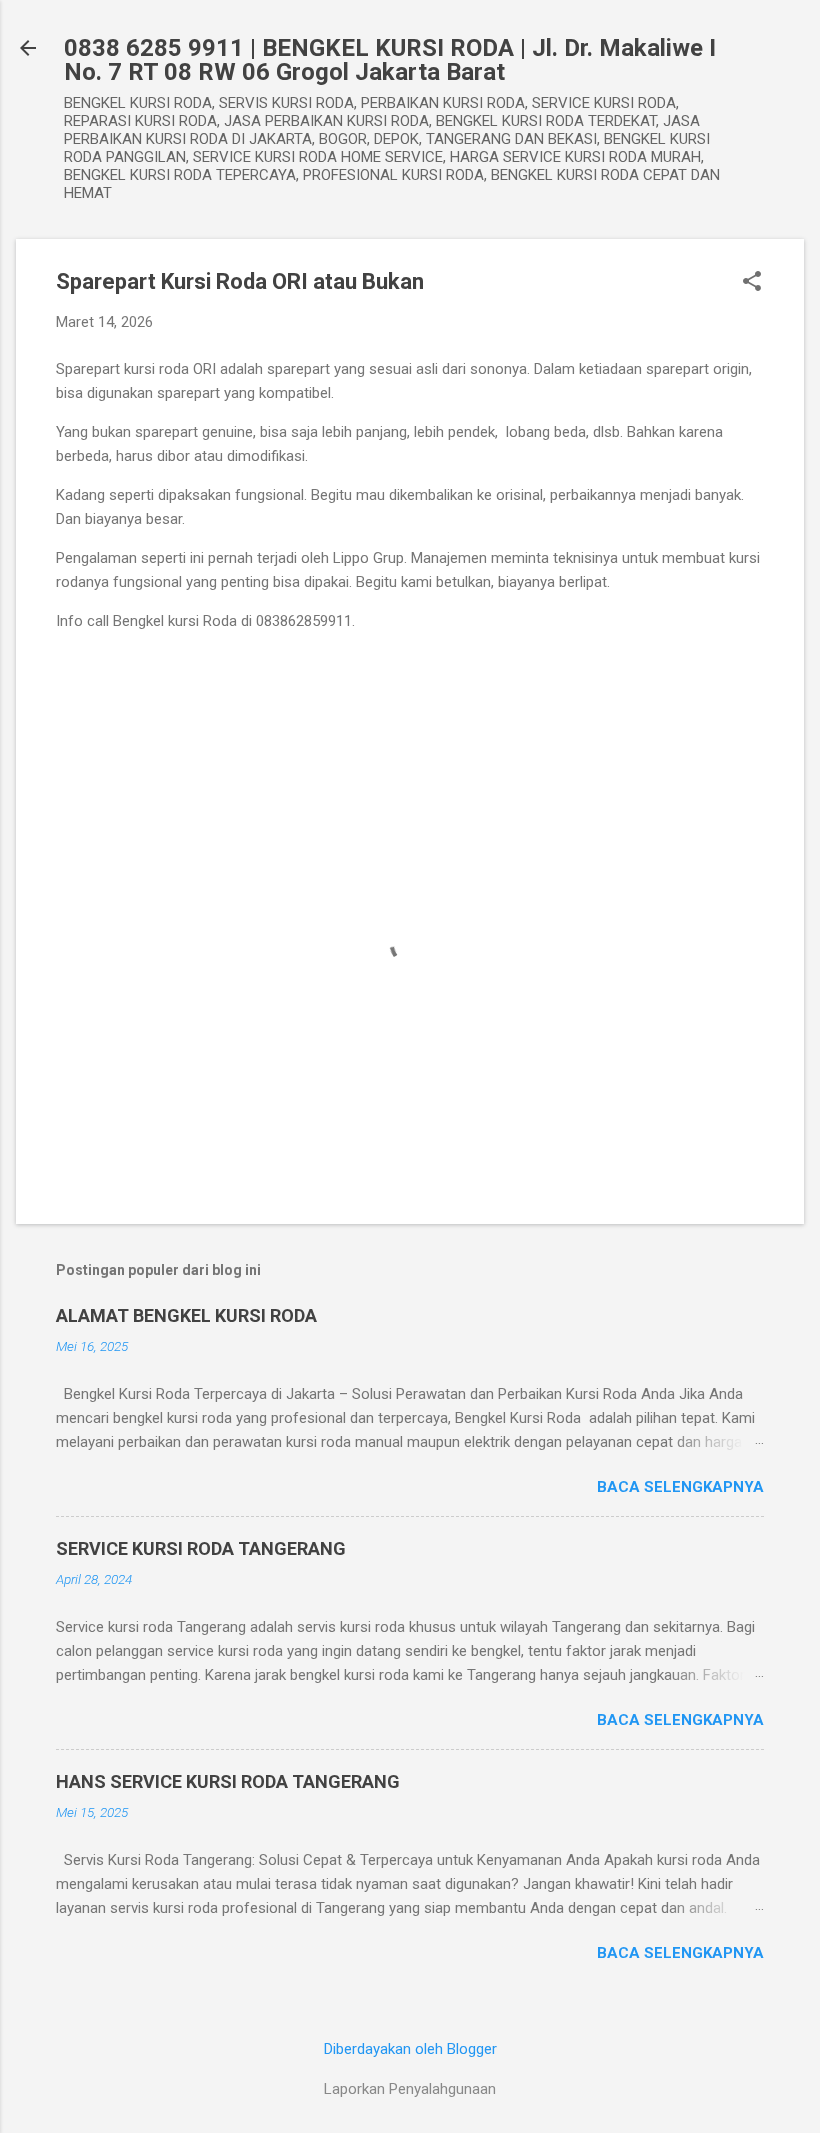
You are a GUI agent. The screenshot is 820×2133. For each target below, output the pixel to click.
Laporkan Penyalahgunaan (410, 2089)
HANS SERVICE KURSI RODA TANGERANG (228, 1781)
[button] (752, 283)
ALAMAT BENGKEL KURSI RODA (186, 1315)
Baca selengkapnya (680, 1487)
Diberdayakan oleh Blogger (410, 2049)
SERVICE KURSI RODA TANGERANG (201, 1548)
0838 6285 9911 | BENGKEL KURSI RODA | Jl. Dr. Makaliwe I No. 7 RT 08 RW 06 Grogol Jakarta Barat (390, 60)
